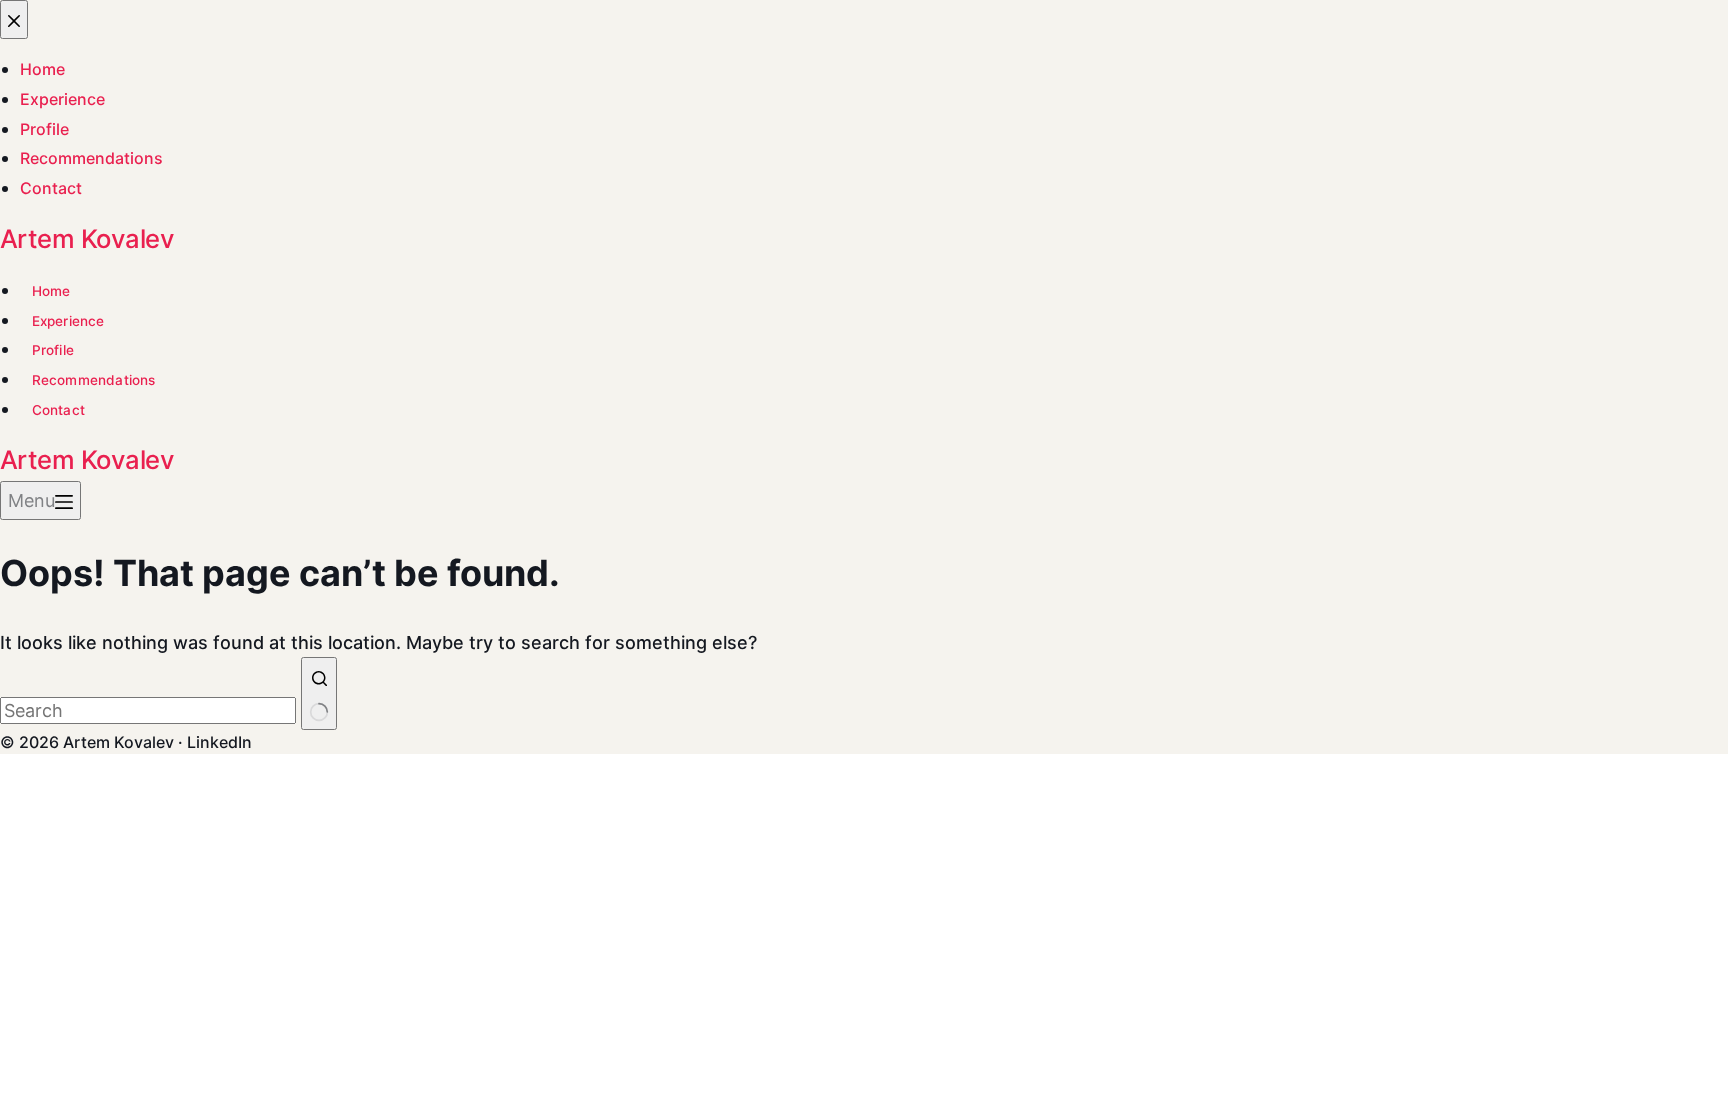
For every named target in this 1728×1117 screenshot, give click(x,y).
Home (51, 291)
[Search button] (319, 693)
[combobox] (148, 710)
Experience (68, 321)
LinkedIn (219, 742)
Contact (58, 410)
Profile (53, 350)
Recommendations (94, 380)
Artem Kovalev (87, 238)
